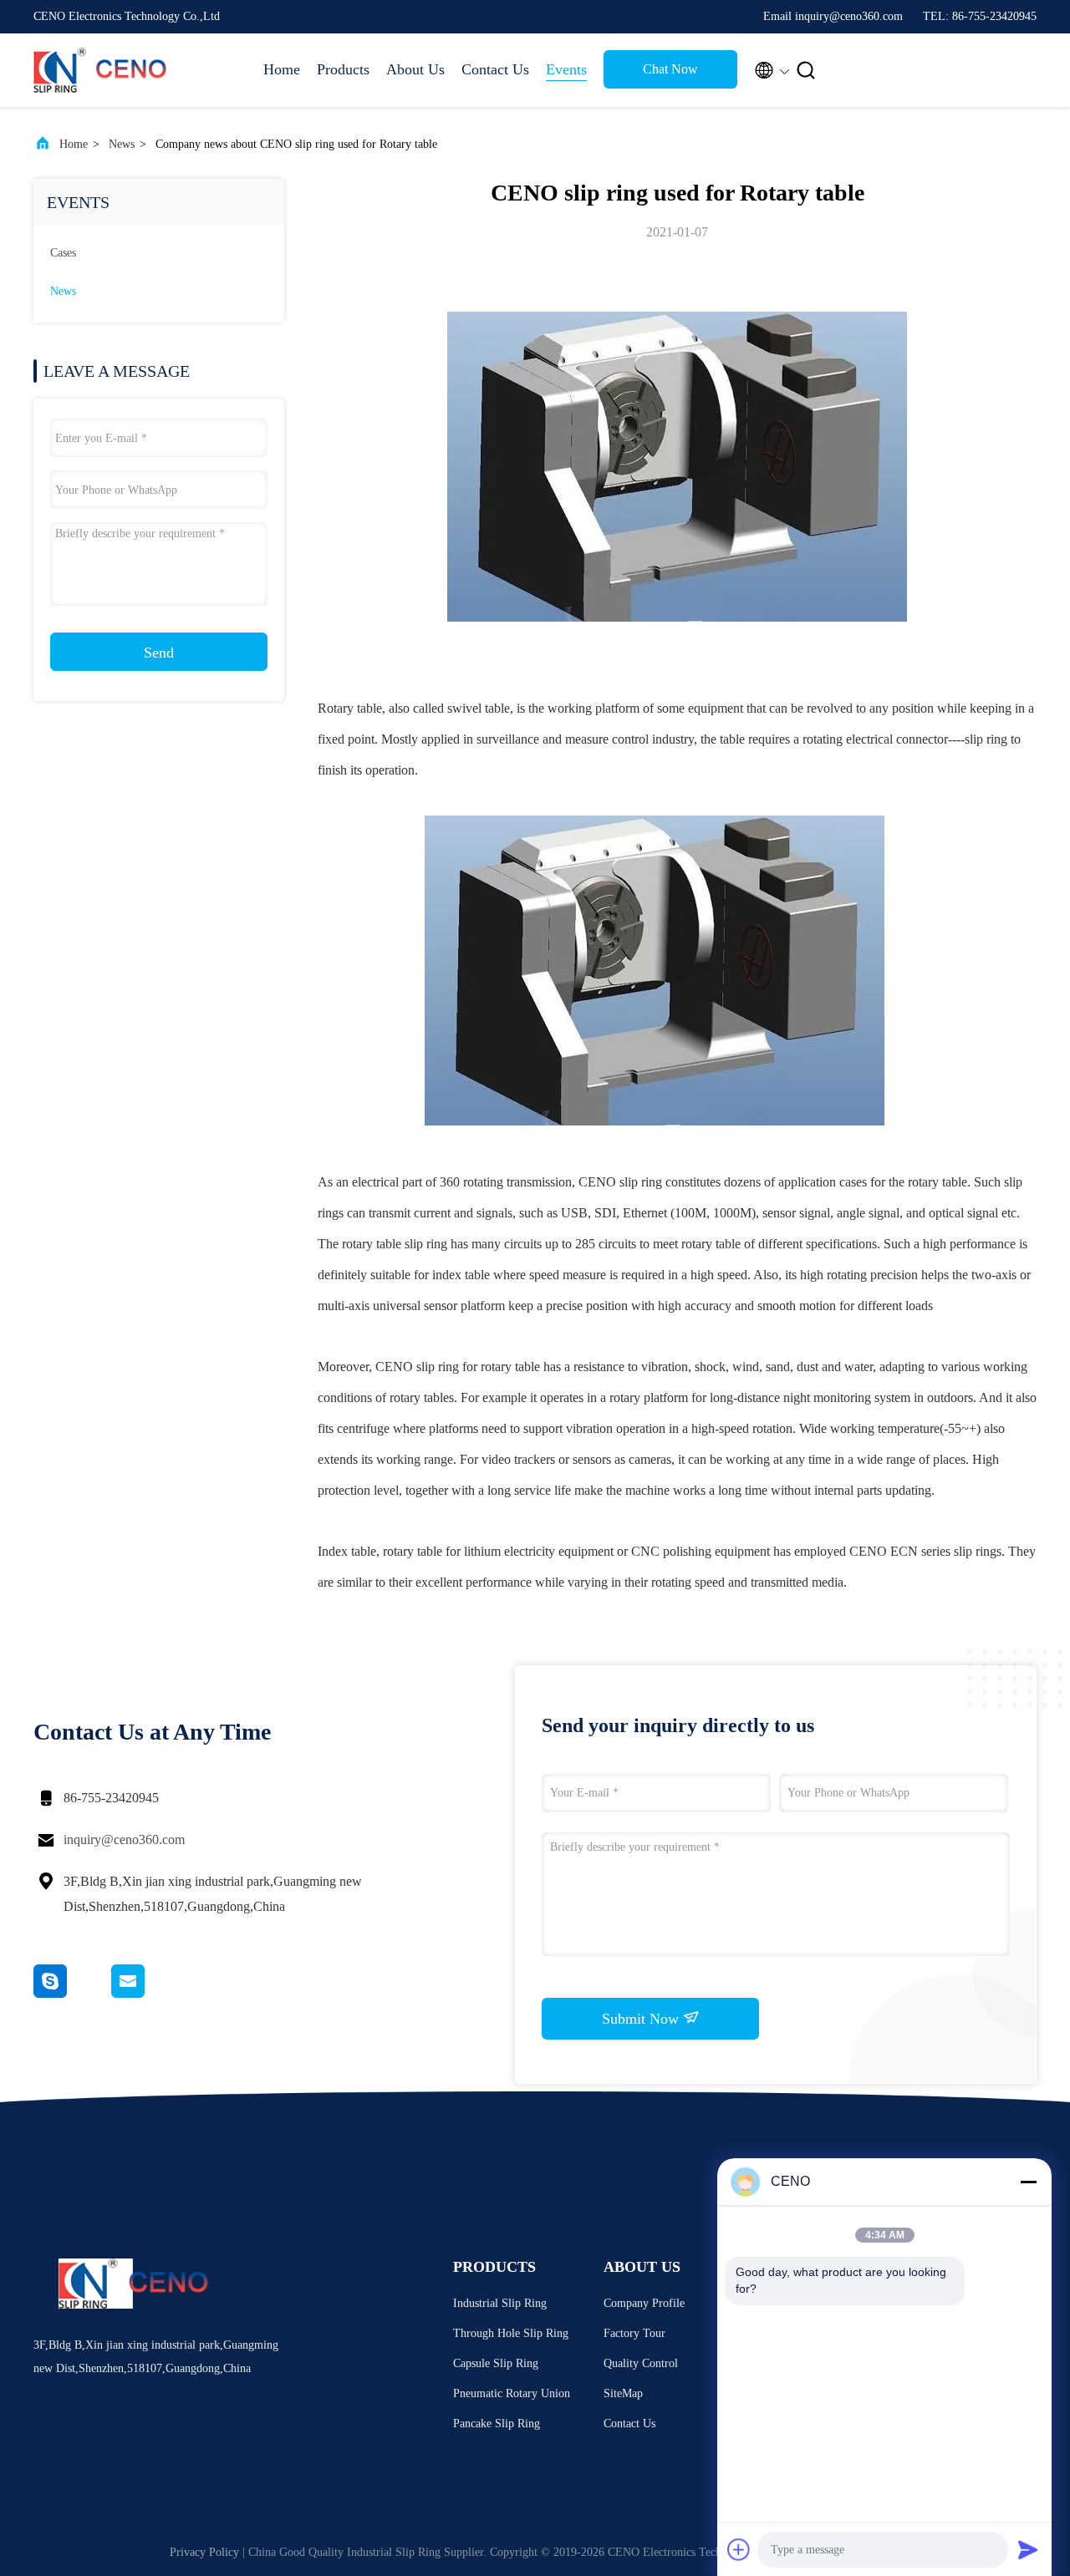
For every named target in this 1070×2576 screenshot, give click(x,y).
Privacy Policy (204, 2552)
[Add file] (739, 2549)
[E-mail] (149, 1994)
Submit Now (642, 2019)
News (122, 144)
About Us (415, 69)
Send (159, 653)
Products (343, 69)
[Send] (1028, 2549)
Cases (63, 253)
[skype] (72, 1994)
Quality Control (641, 2363)
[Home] (100, 70)
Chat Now (670, 69)
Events (566, 69)
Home (282, 69)
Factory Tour (634, 2333)
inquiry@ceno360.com (124, 1839)
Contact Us (495, 69)
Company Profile (644, 2303)
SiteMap (623, 2393)
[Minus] (1028, 2182)
